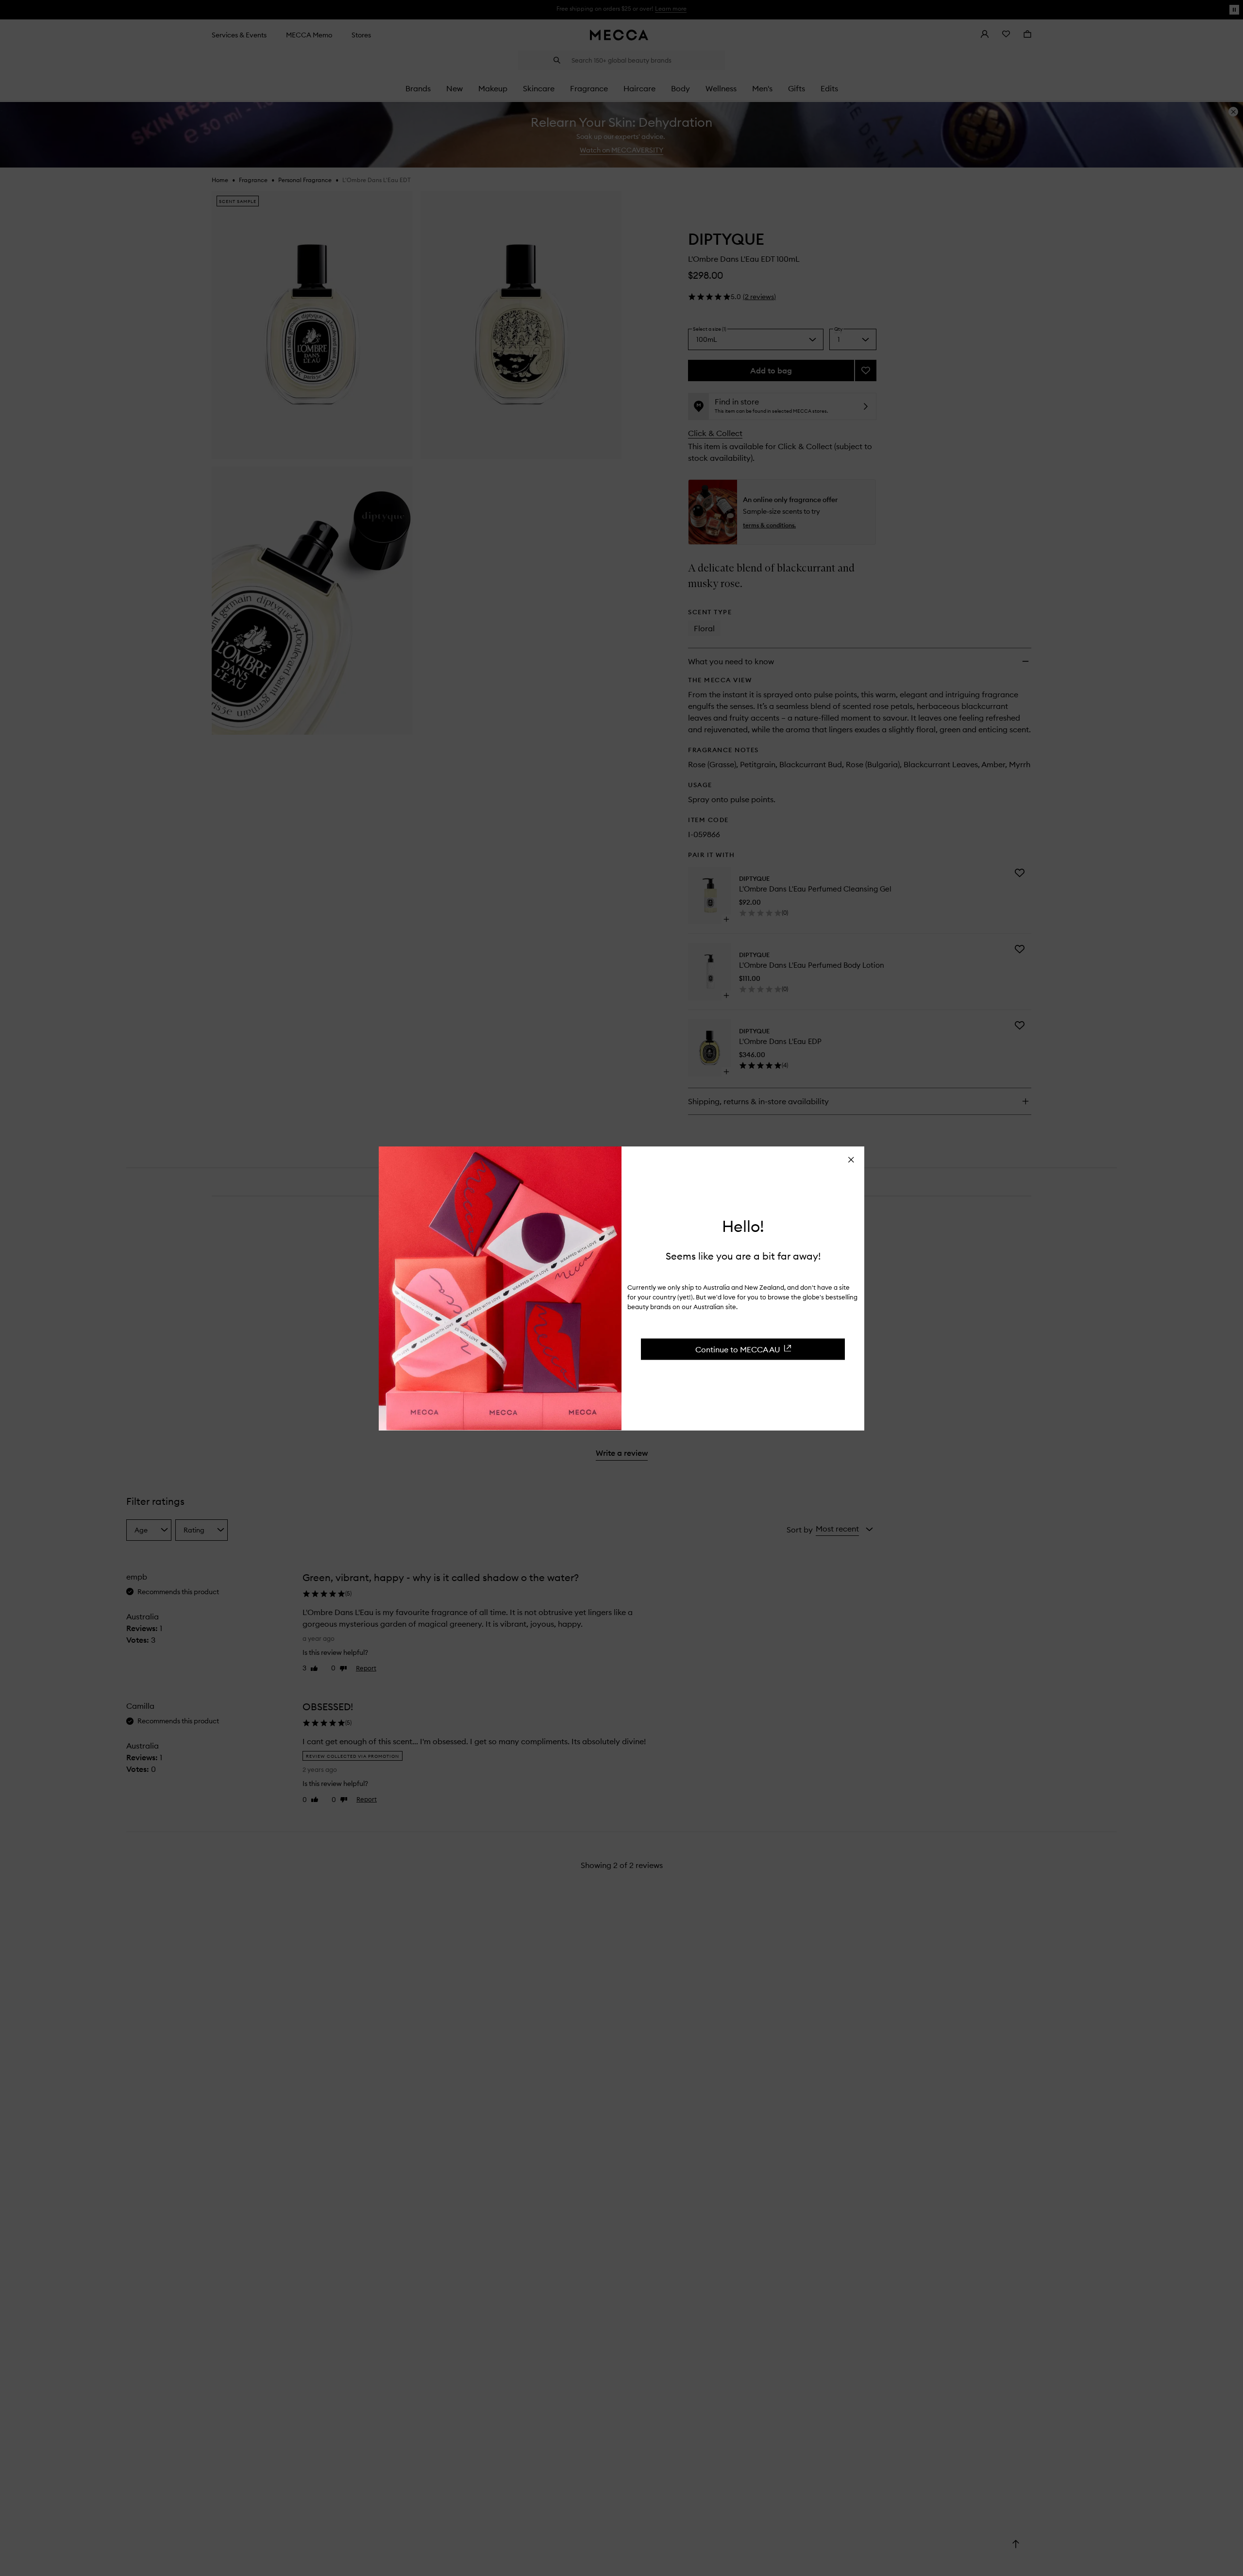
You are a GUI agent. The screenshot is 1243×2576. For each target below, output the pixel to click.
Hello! (743, 1226)
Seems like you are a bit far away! (743, 1255)
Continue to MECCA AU (738, 1349)
